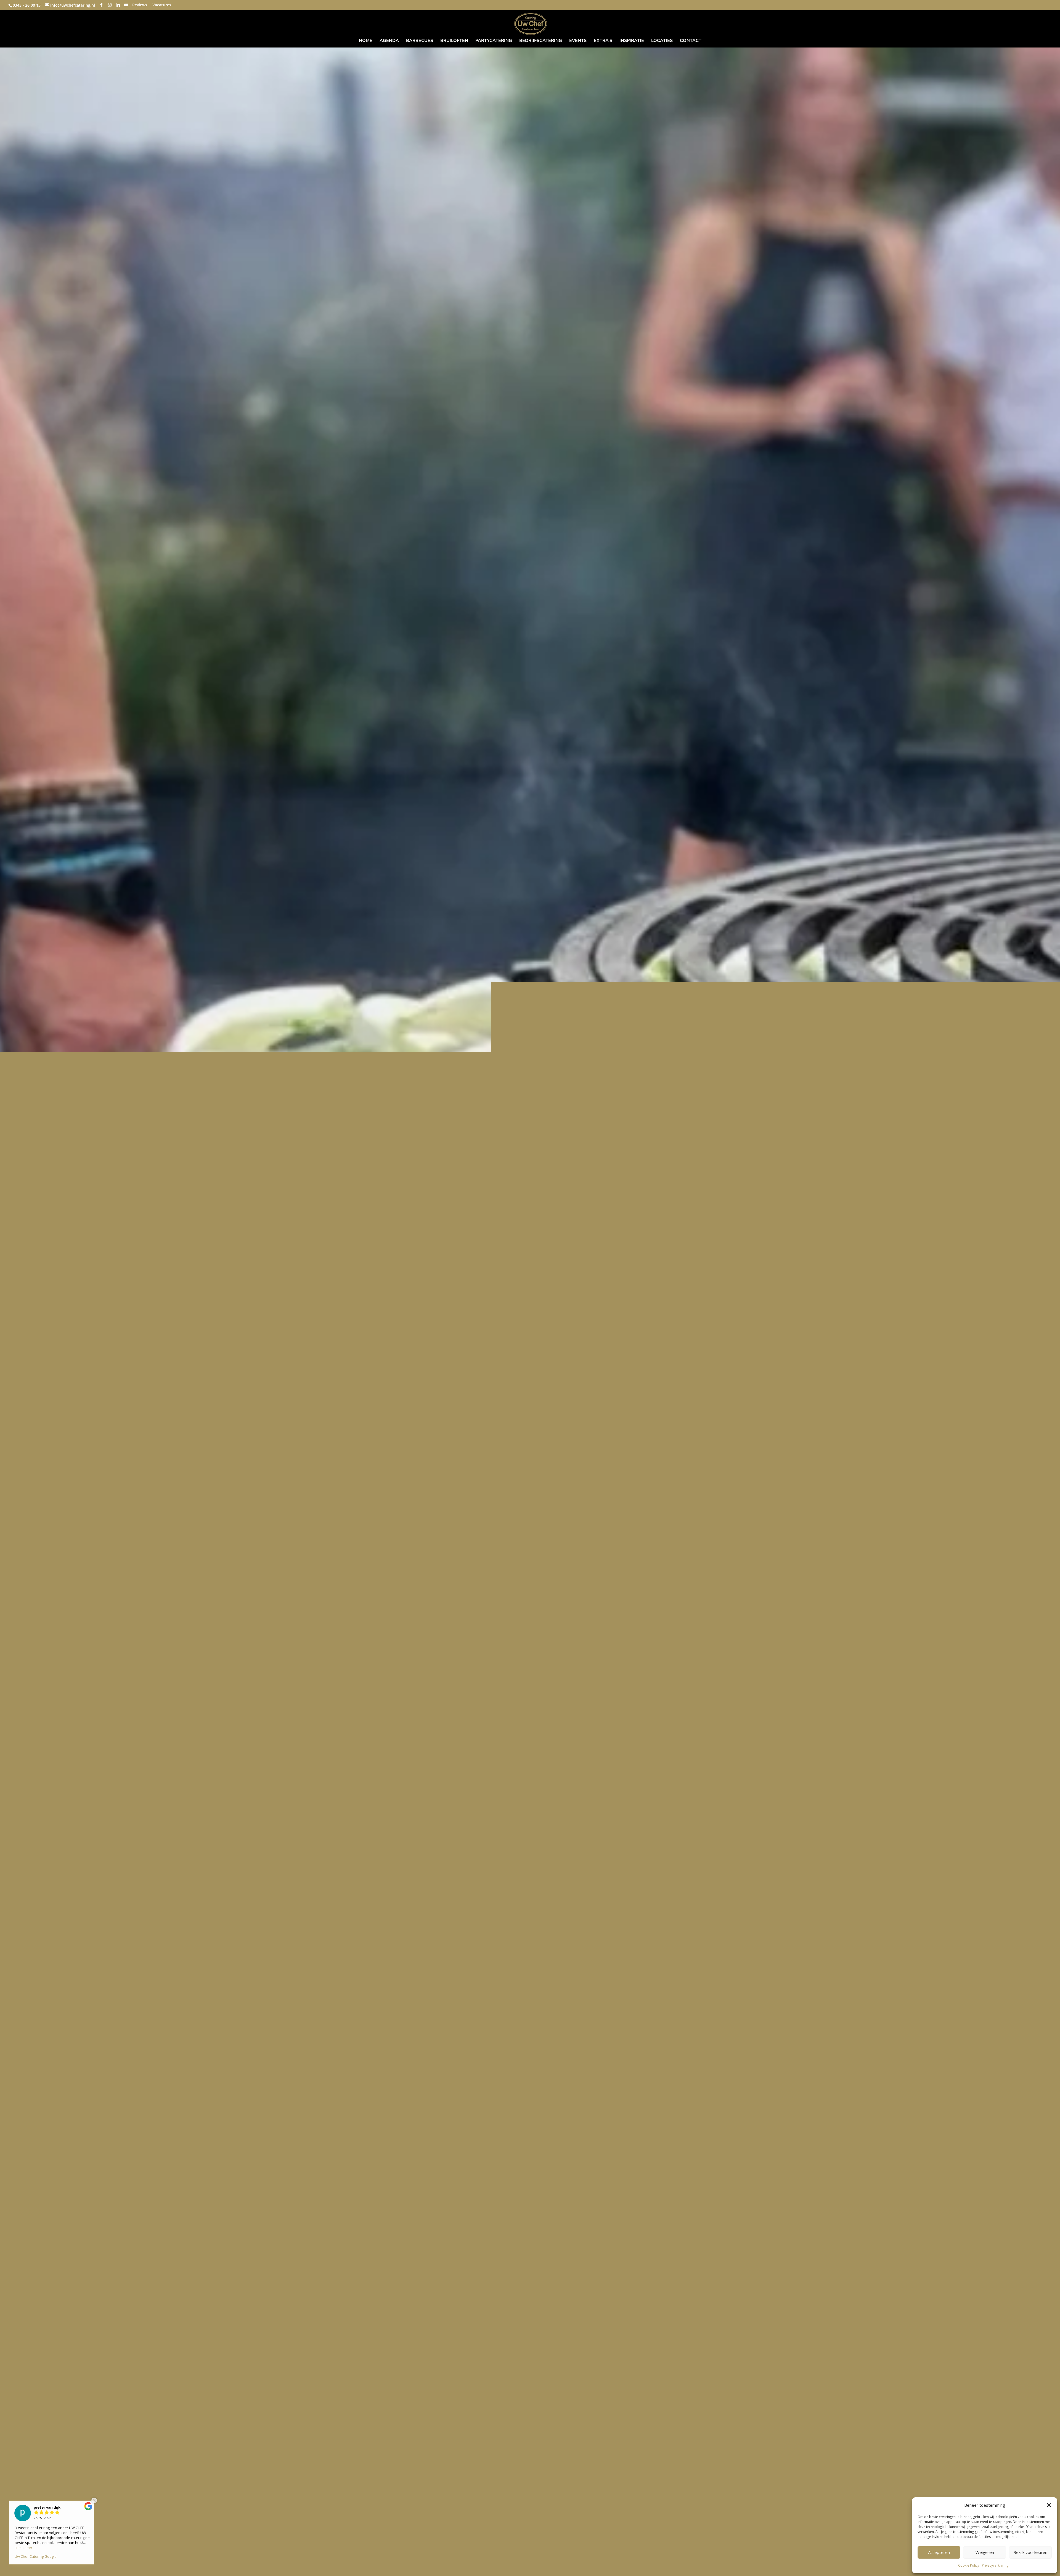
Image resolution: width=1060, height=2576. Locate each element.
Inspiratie (632, 41)
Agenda (389, 41)
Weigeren (985, 2552)
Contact (691, 41)
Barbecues (420, 41)
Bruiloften (454, 41)
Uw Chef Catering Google (36, 2561)
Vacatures (162, 5)
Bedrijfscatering (541, 41)
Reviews (140, 5)
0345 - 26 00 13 (27, 5)
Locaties (662, 41)
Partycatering (494, 41)
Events (578, 41)
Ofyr (530, 1302)
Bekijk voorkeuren (1030, 2552)
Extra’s (603, 41)
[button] (1049, 2505)
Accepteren (939, 2552)
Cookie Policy (969, 2565)
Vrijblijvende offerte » (530, 1315)
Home (366, 41)
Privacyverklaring (995, 2565)
